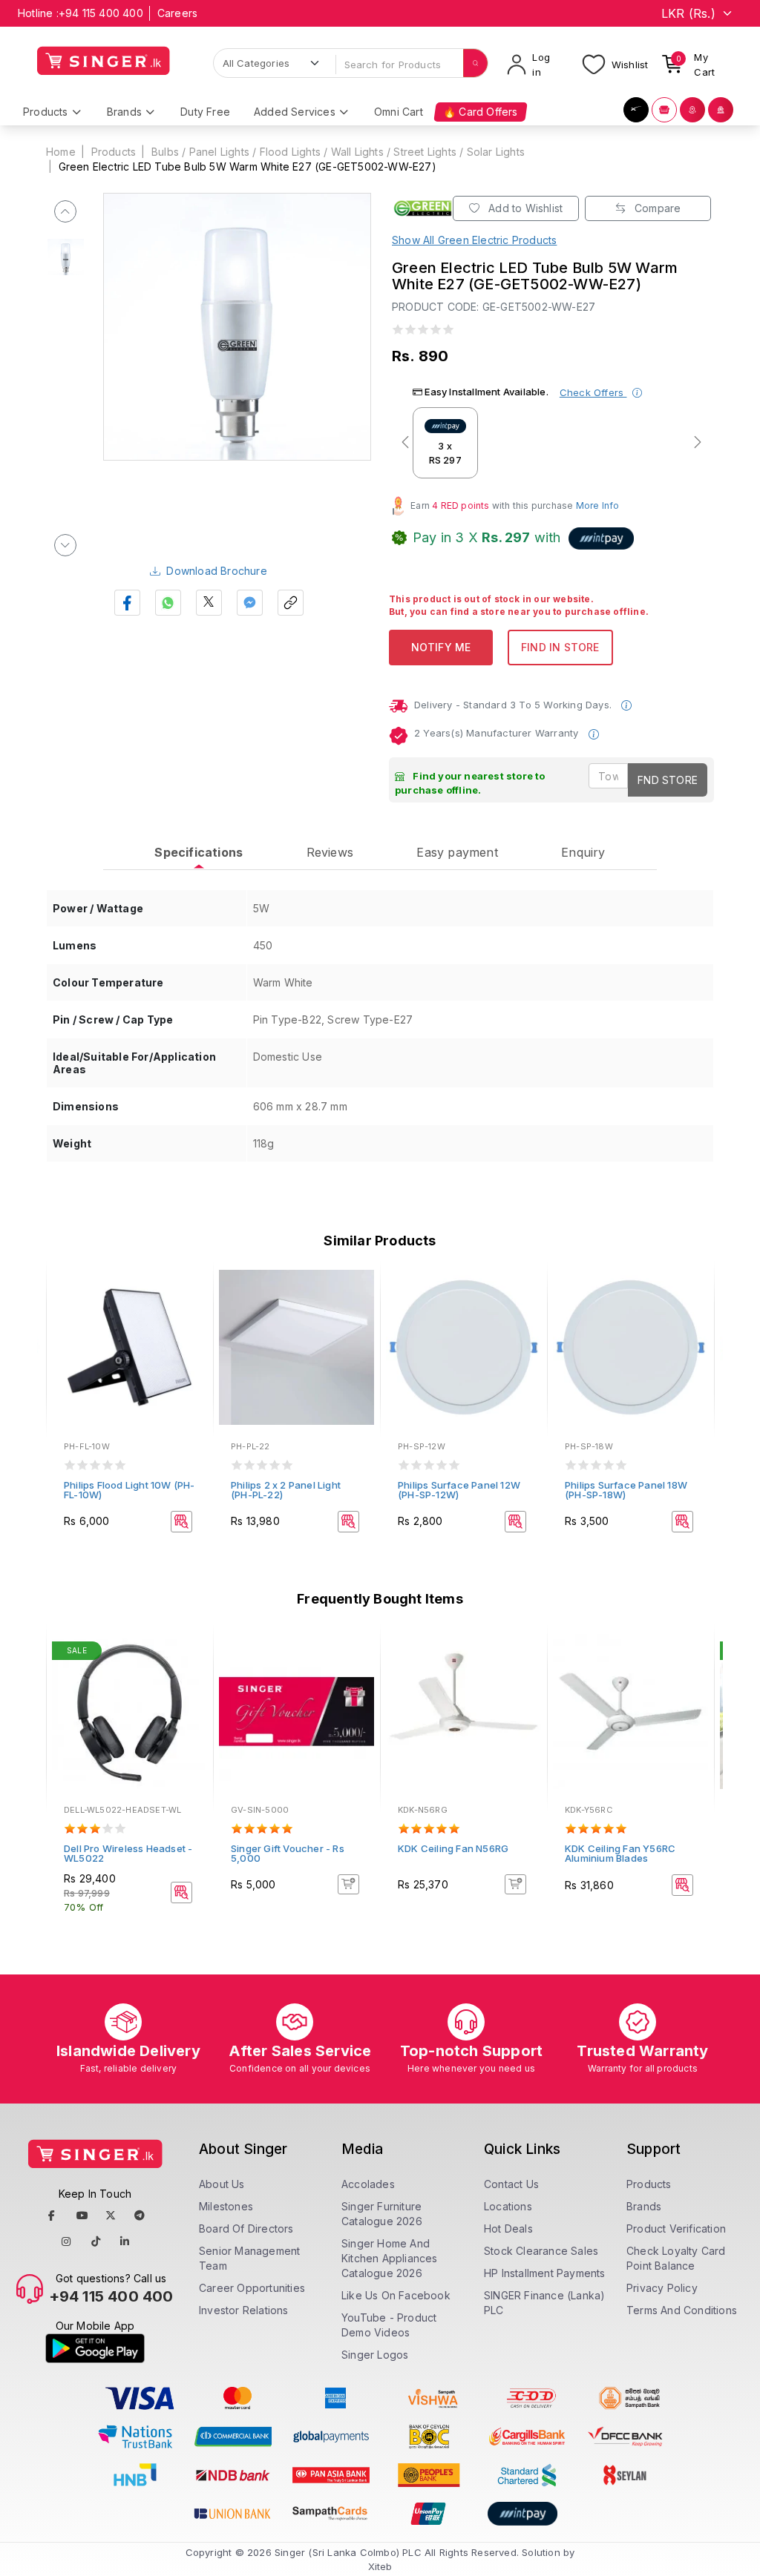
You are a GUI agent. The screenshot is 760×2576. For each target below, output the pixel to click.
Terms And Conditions (682, 2310)
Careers (177, 13)
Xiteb (380, 2566)
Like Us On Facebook (396, 2295)
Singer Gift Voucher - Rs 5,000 (288, 1853)
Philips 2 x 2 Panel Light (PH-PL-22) (286, 1490)
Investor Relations (244, 2310)
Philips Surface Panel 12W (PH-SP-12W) (459, 1490)
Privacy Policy (662, 2288)
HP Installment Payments (545, 2273)
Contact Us (511, 2184)
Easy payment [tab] (457, 852)
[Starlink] (636, 110)
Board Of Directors (246, 2229)
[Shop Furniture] (664, 110)
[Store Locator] (692, 110)
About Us (222, 2184)
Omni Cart (399, 112)
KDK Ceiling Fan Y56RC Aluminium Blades (620, 1853)
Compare (656, 208)
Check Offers (593, 392)
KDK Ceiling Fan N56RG (453, 1848)
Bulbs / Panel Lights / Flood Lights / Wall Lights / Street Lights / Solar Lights (338, 152)
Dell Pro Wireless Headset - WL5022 (128, 1853)
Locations (508, 2206)
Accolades (368, 2184)
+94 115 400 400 (101, 13)
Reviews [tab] (330, 852)
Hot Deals (508, 2229)
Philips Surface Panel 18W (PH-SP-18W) (626, 1490)
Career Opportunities (252, 2288)
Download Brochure (216, 571)
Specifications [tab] (199, 852)
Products (114, 152)
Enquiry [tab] (583, 852)
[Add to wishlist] (191, 1289)
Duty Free (205, 112)
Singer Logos (375, 2355)
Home (61, 152)
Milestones (226, 2206)
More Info (598, 505)
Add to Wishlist (524, 208)
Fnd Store (668, 780)
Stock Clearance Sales (541, 2251)
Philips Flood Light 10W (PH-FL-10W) (130, 1490)
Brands (644, 2206)
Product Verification (676, 2229)
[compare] (191, 1309)
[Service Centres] (721, 110)
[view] (191, 1329)
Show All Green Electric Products (474, 240)
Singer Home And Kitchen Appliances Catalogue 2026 (390, 2258)
